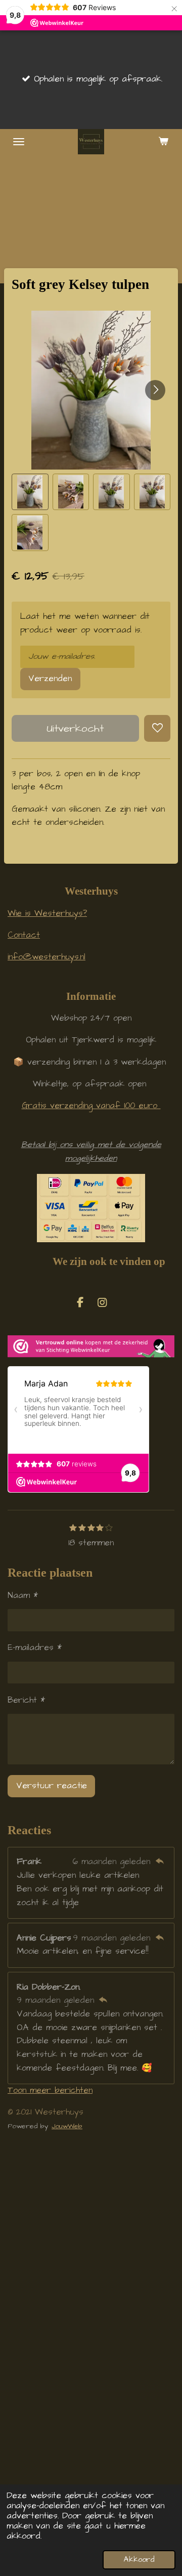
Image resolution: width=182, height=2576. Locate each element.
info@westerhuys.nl (47, 957)
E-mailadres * (35, 1648)
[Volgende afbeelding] (155, 390)
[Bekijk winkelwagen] (163, 142)
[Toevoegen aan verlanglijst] (157, 728)
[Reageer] (160, 1862)
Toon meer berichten (50, 2091)
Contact (24, 935)
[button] (30, 492)
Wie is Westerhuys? (47, 914)
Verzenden (50, 679)
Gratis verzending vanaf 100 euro (91, 1106)
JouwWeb (67, 2126)
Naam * (23, 1596)
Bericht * (26, 1700)
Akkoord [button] (139, 2560)
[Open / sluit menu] (19, 142)
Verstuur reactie (52, 1786)
